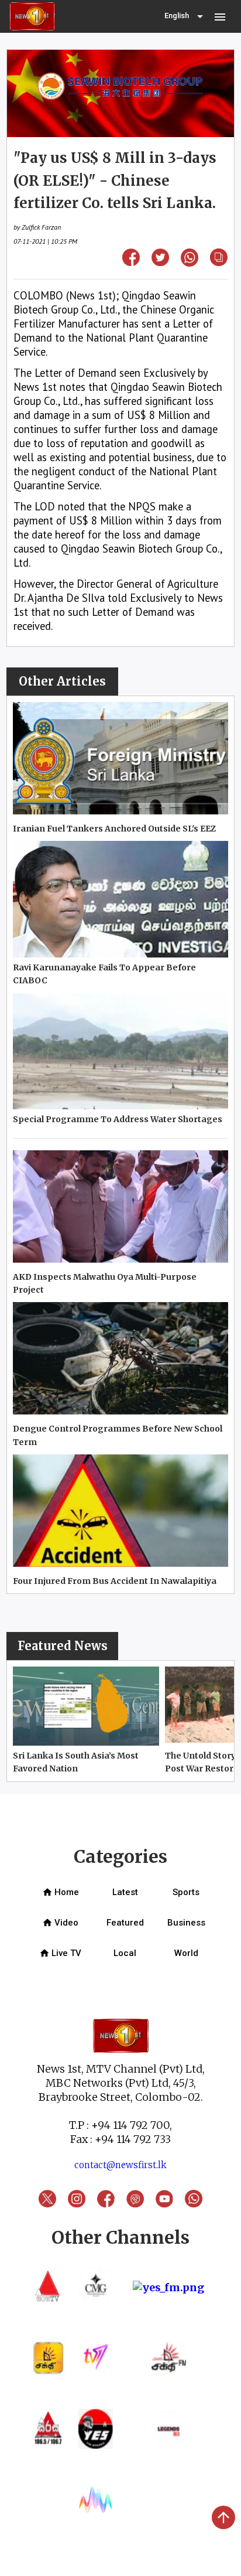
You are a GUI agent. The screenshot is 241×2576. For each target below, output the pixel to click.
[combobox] (185, 16)
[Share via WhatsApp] (190, 263)
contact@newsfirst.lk (120, 2165)
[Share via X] (160, 262)
